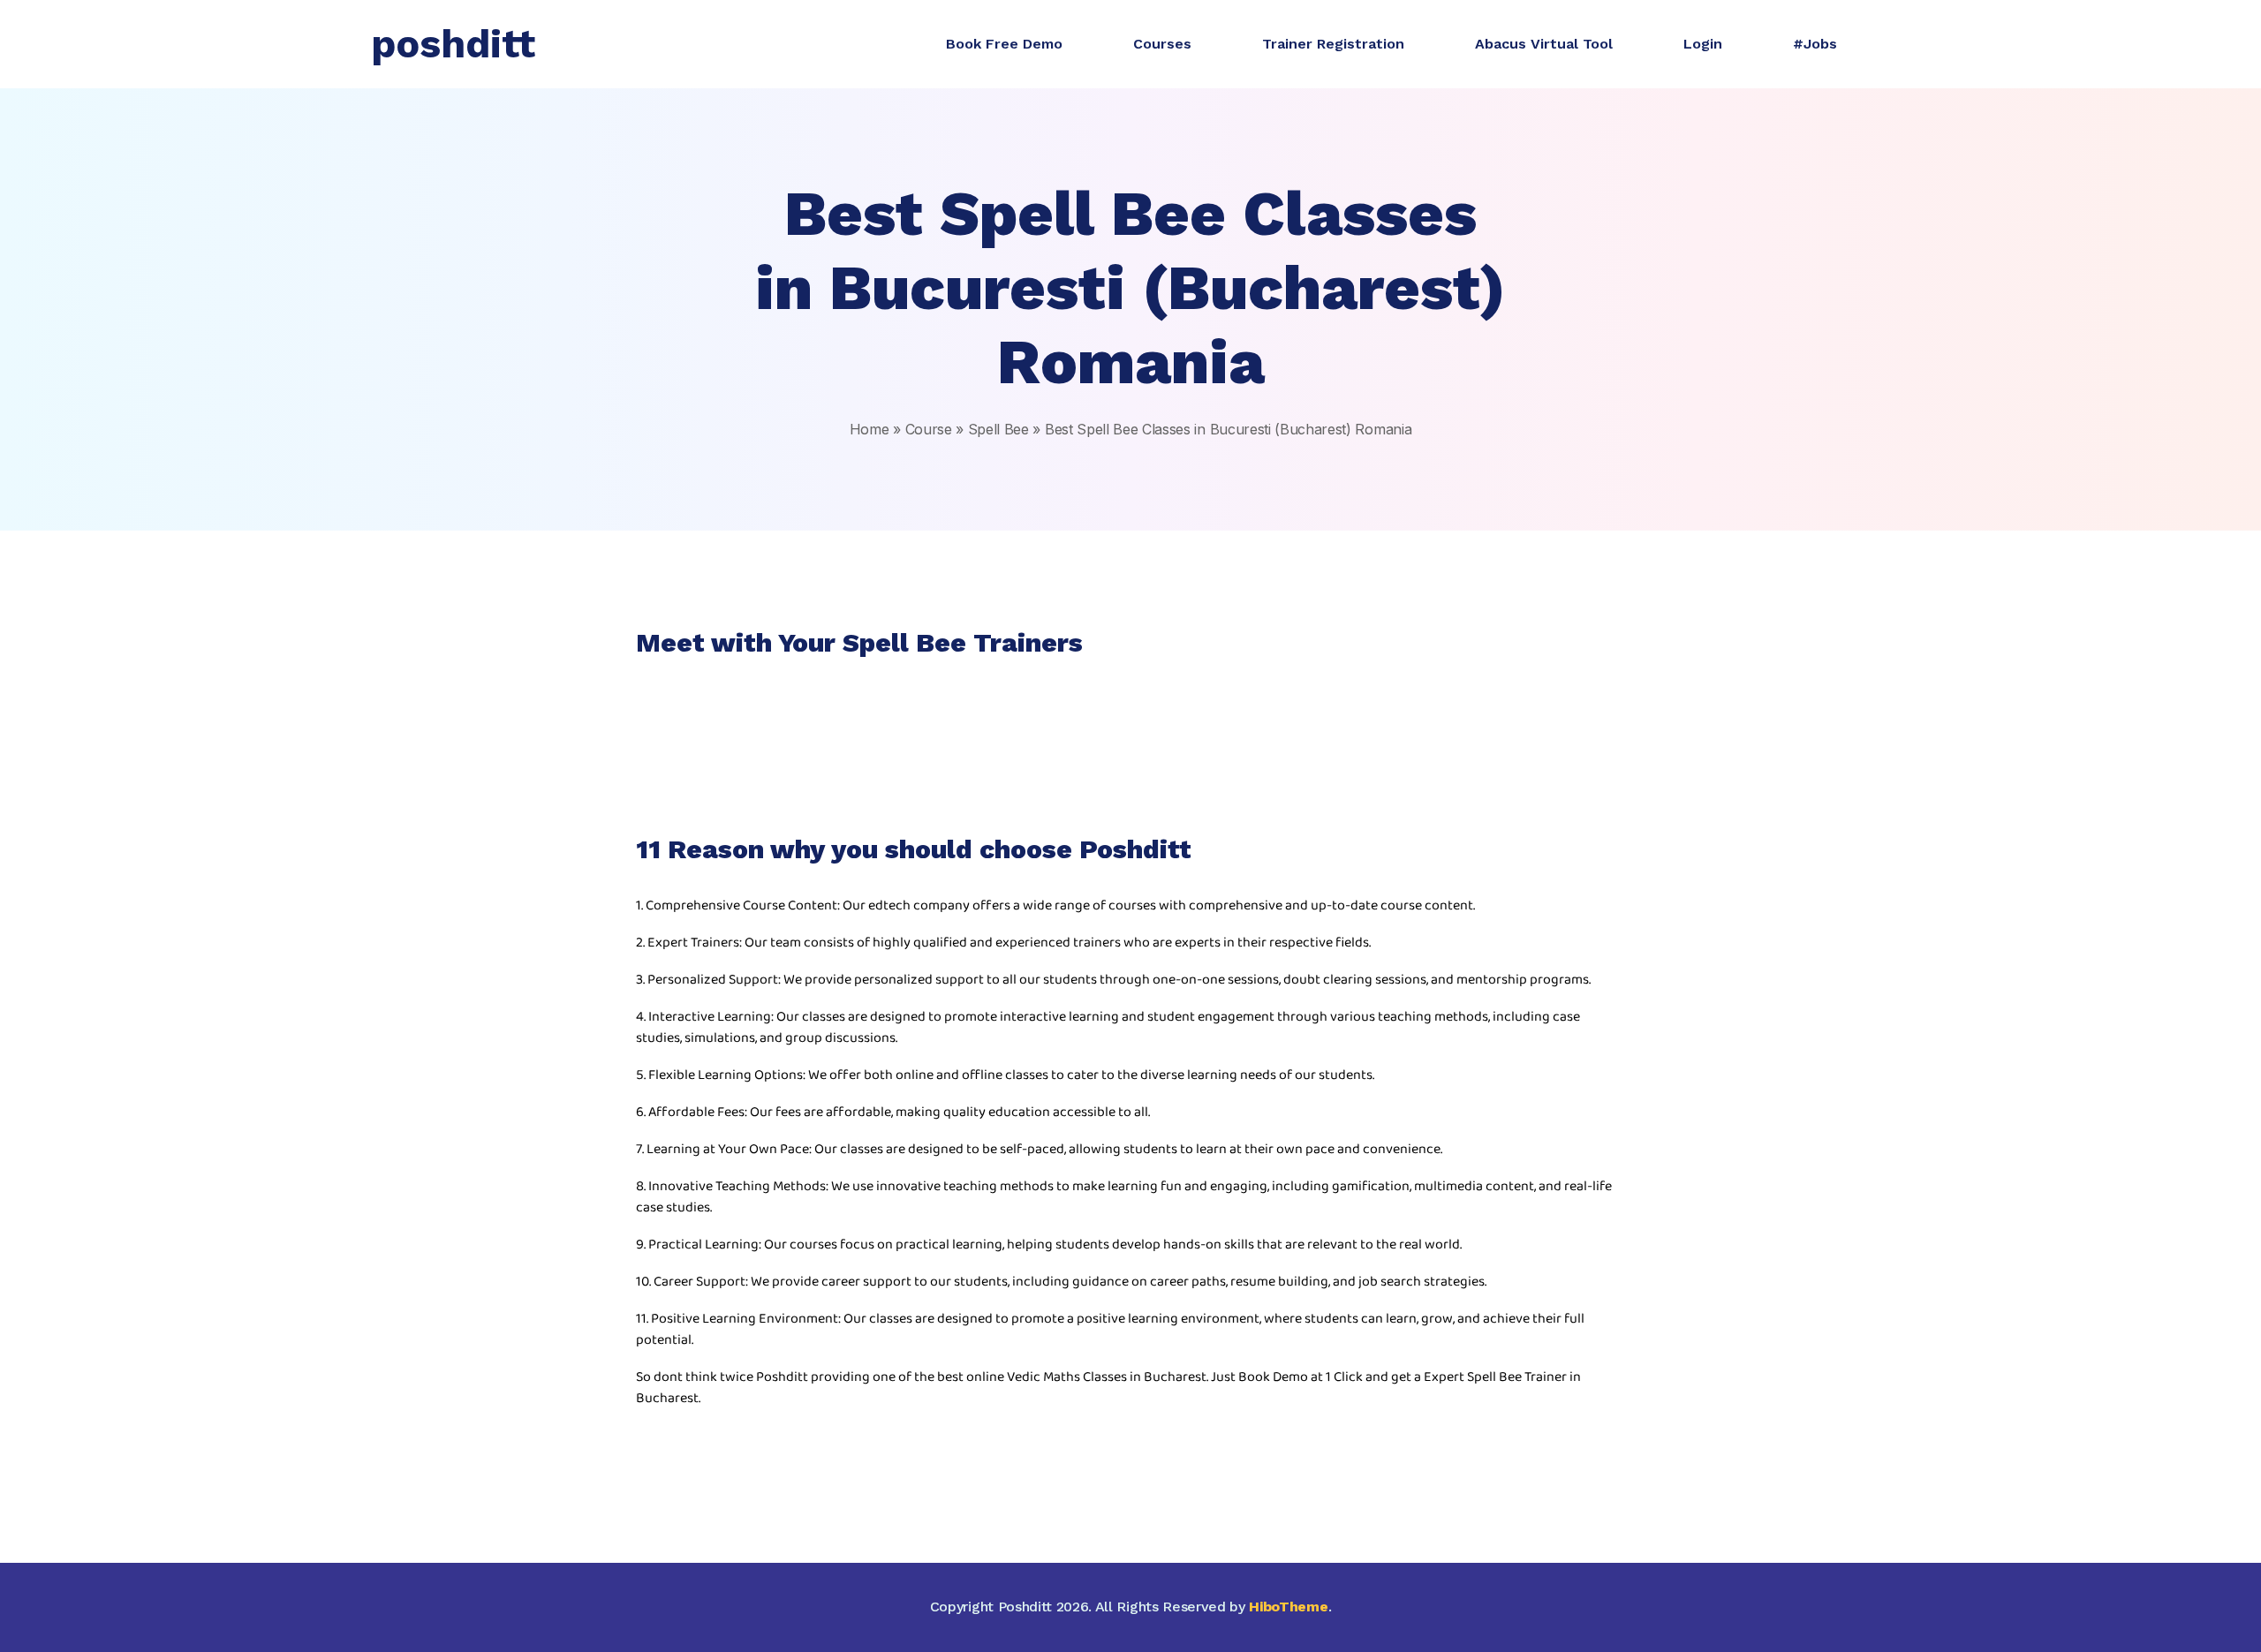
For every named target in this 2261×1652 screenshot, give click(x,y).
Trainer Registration (1333, 44)
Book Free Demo (1004, 44)
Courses (1162, 44)
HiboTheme (1288, 1607)
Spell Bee (998, 429)
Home (870, 429)
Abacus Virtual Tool (1544, 44)
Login (1703, 44)
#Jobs (1815, 44)
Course (929, 429)
